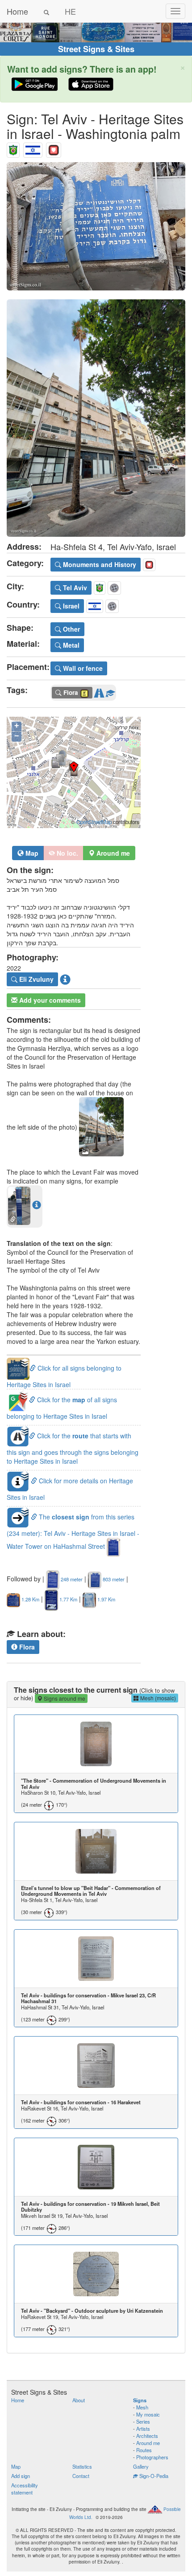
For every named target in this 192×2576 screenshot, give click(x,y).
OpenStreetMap (94, 822)
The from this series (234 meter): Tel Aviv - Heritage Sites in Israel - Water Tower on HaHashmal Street (73, 1532)
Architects (147, 2436)
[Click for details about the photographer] (65, 980)
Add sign (21, 2476)
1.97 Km (106, 1599)
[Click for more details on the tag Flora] (110, 691)
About (79, 2400)
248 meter (71, 1579)
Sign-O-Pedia (153, 2476)
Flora (26, 1647)
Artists (143, 2429)
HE (70, 11)
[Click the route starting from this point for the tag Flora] (99, 691)
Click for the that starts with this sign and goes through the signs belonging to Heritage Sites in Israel (73, 1448)
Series (143, 2421)
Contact (81, 2476)
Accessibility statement (25, 2489)
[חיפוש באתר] (46, 11)
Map (31, 853)
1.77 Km (68, 1599)
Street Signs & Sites (96, 49)
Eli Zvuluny (35, 979)
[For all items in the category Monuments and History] (54, 148)
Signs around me (64, 1698)
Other (71, 629)
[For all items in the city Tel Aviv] (13, 148)
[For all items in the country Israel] (33, 148)
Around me (148, 2443)
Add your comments (49, 1000)
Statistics (82, 2466)
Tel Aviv (74, 588)
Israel (70, 606)
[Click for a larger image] (96, 226)
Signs (140, 2400)
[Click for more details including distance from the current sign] (37, 1205)
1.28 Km (30, 1599)
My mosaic (148, 2414)
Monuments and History (99, 564)
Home (17, 11)
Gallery (141, 2466)
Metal (70, 645)
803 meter (113, 1579)
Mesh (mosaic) (157, 1698)
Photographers (152, 2457)
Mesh (142, 2407)
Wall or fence (82, 668)
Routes (144, 2450)
